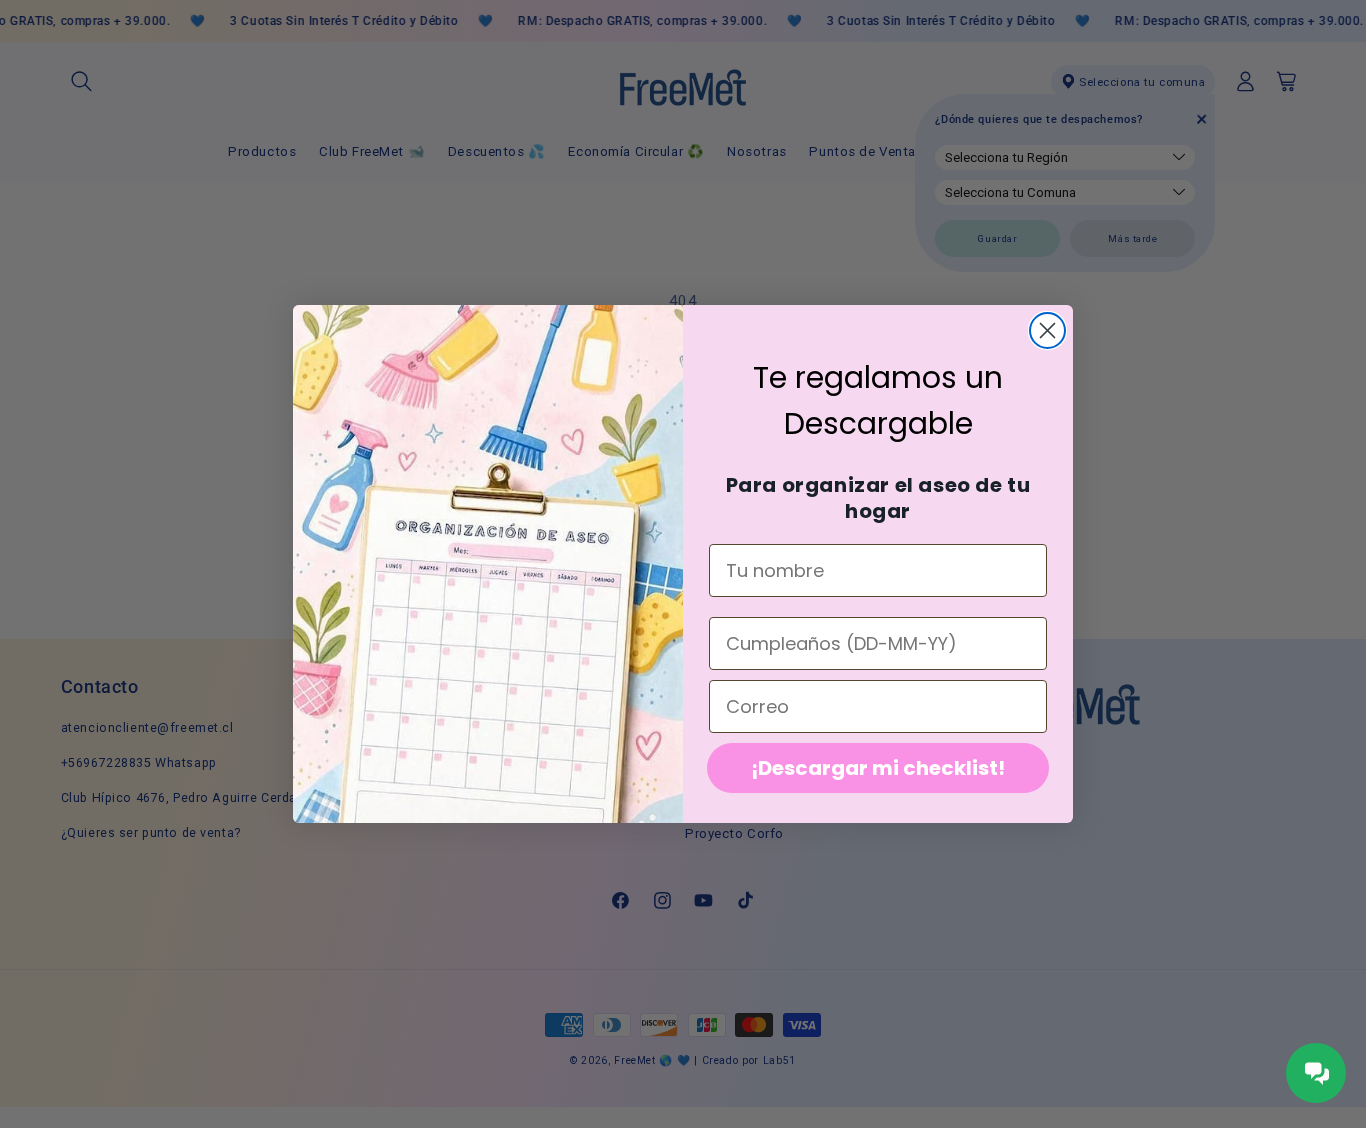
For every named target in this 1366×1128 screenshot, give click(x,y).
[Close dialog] (1047, 330)
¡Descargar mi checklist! (878, 768)
